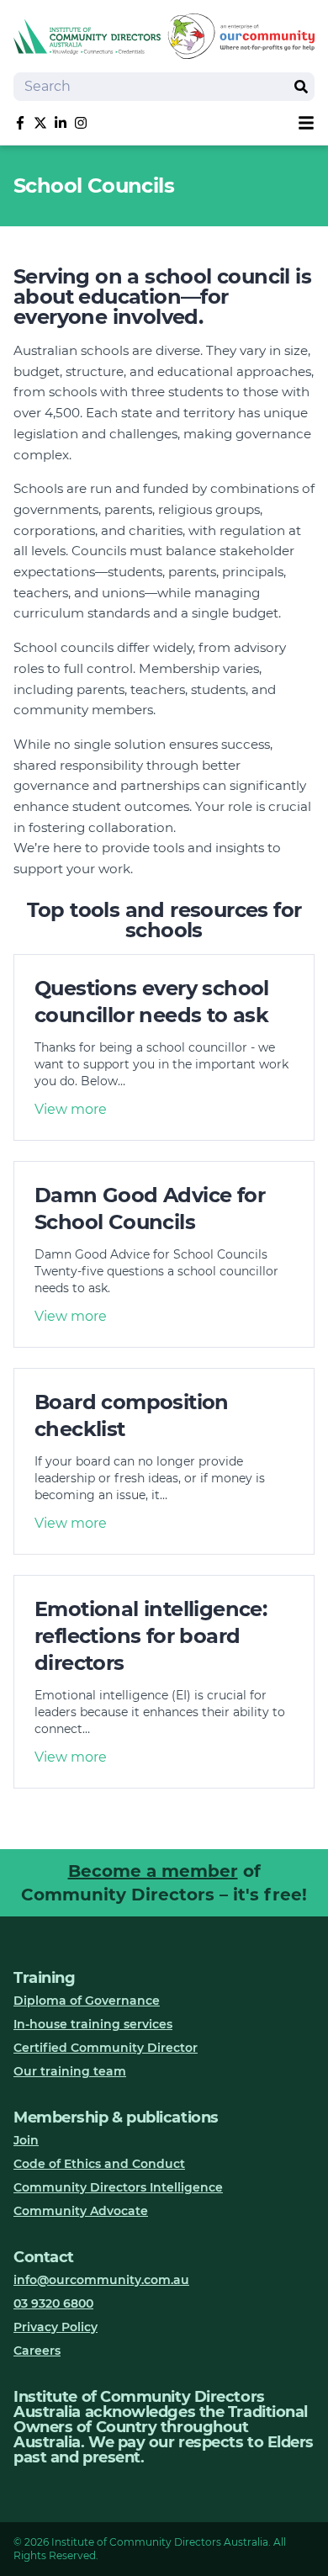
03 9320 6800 (53, 2303)
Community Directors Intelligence (118, 2187)
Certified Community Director (106, 2048)
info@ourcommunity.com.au (101, 2280)
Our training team (70, 2071)
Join (26, 2140)
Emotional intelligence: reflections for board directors (151, 1636)
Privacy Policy (56, 2327)
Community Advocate (81, 2211)
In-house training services (93, 2024)
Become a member (153, 1871)
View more (71, 1109)
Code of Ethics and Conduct (99, 2164)
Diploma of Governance (87, 2001)
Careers (37, 2351)
